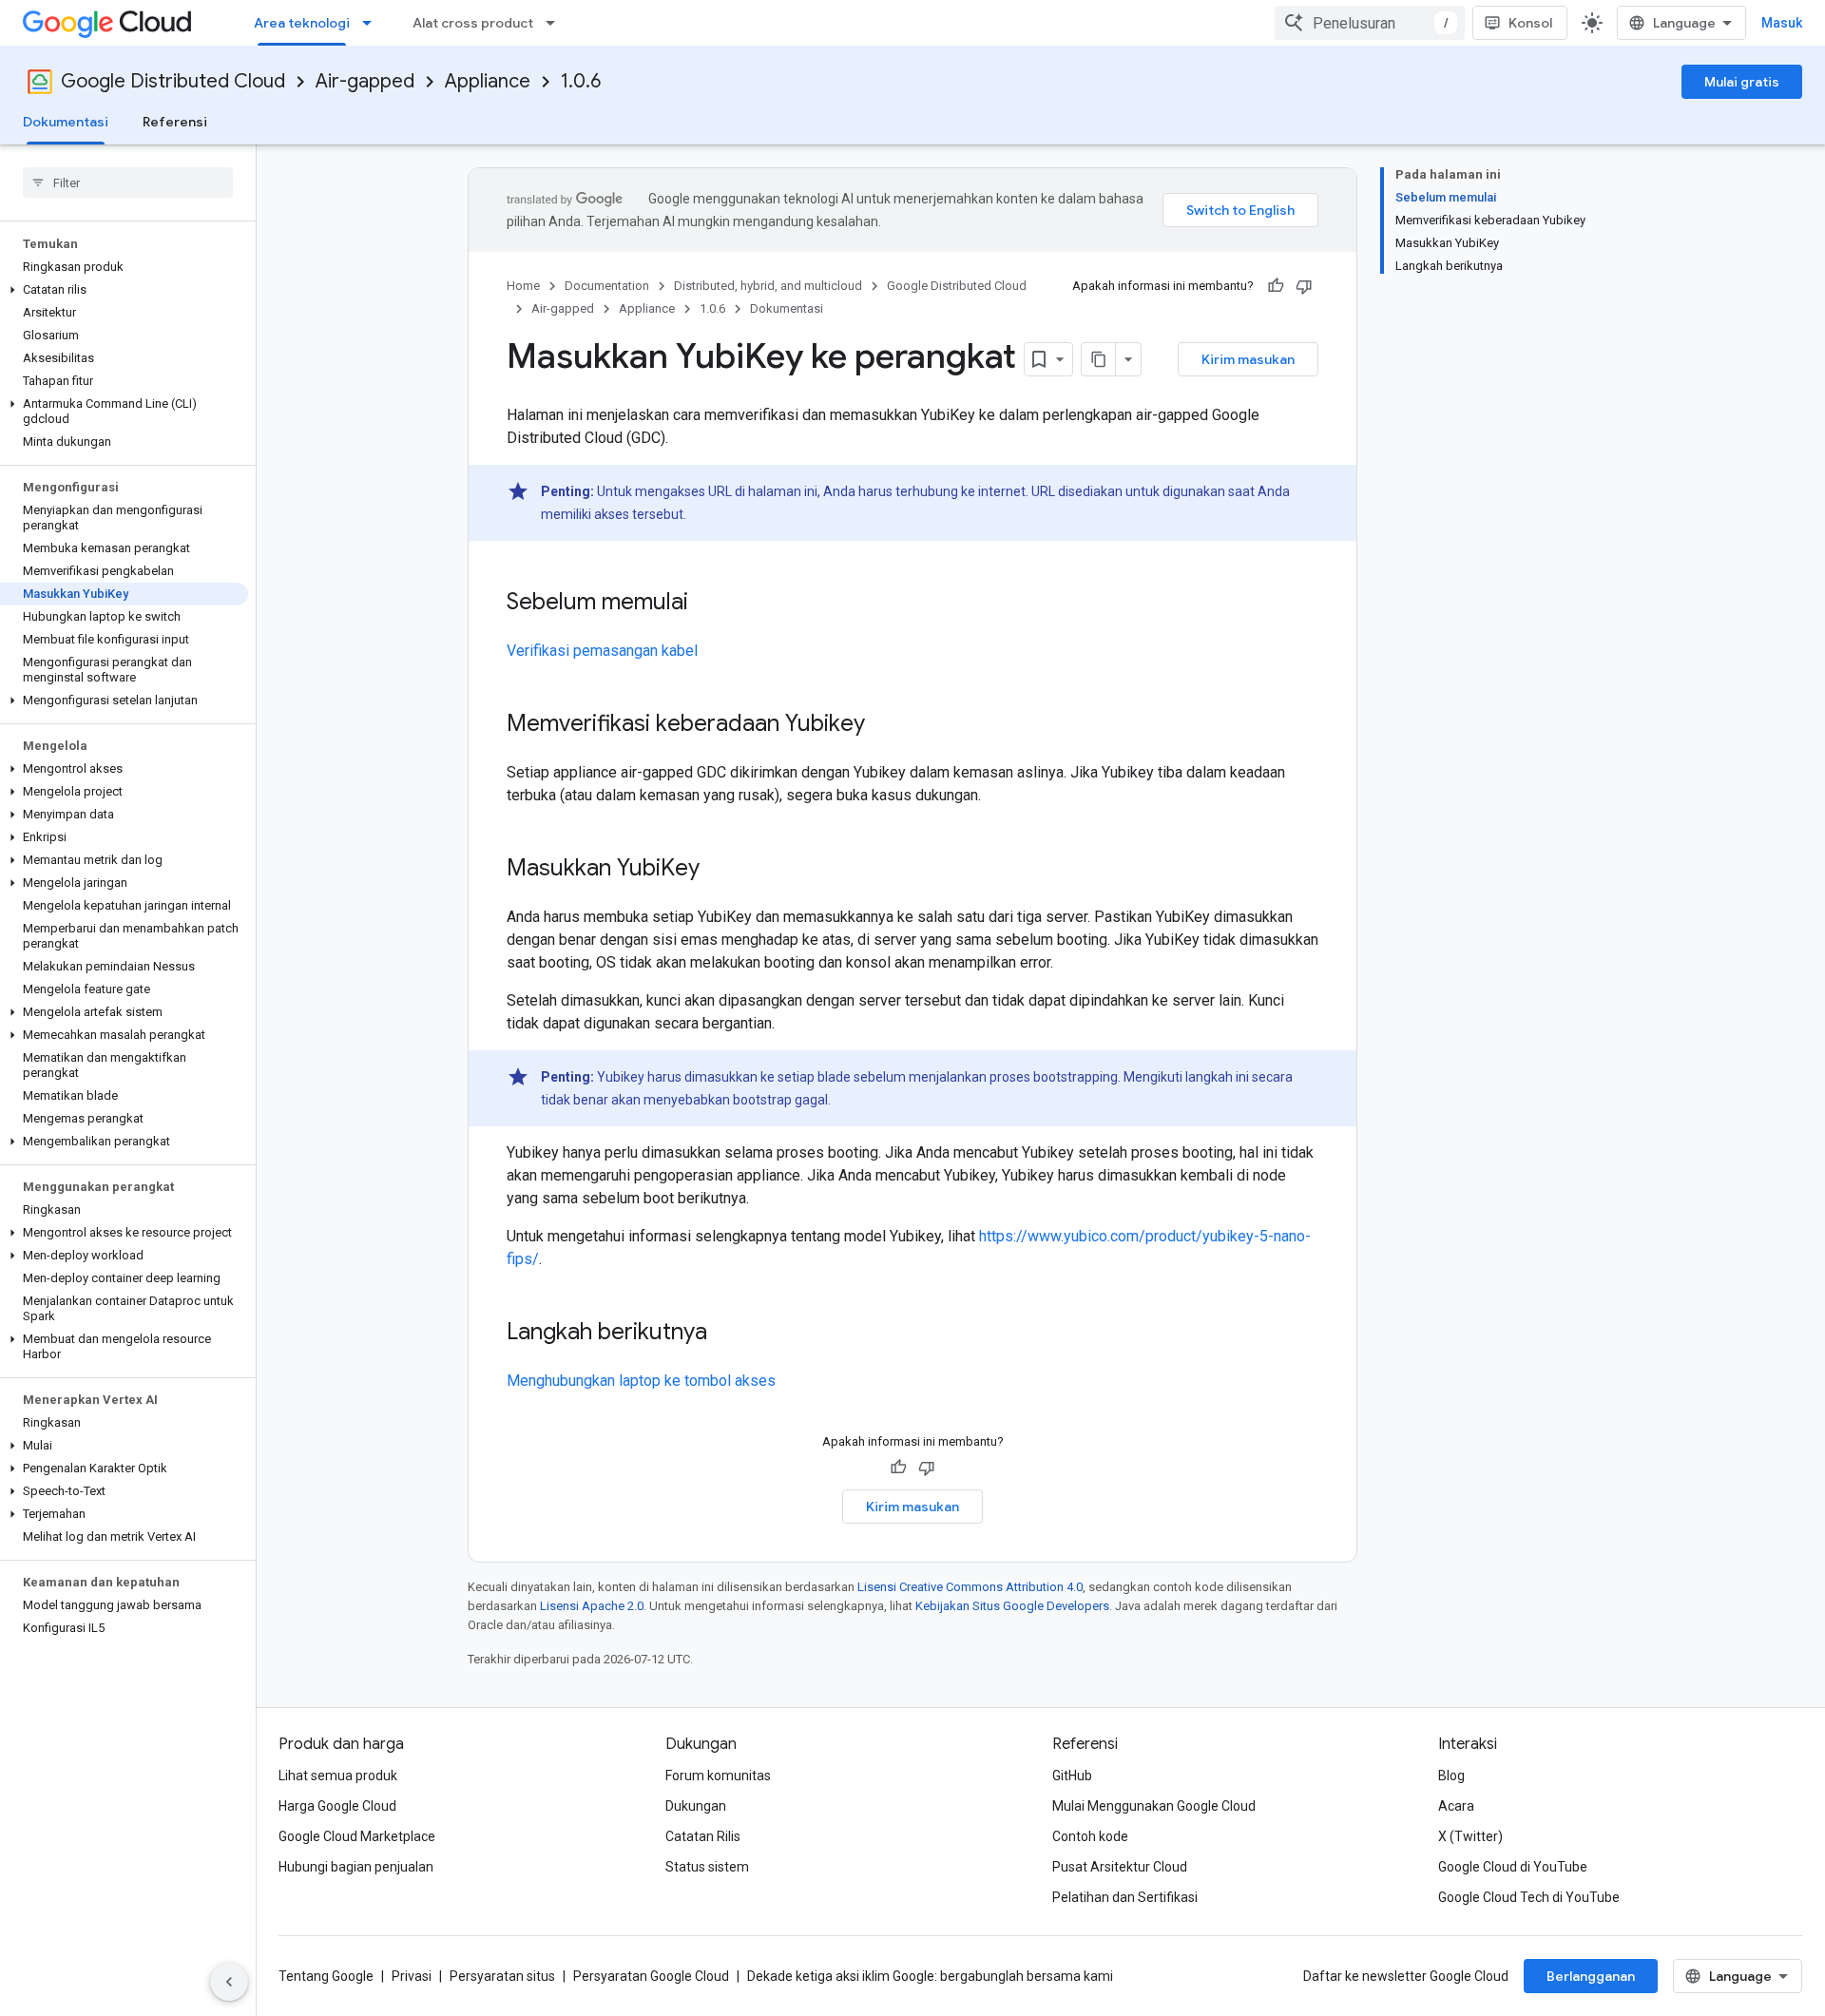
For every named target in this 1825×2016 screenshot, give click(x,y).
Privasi (412, 1976)
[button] (124, 290)
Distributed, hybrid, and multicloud (768, 286)
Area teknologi (302, 23)
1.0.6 (581, 81)
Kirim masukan (1248, 359)
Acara (1456, 1806)
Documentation (607, 286)
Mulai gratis (1742, 82)
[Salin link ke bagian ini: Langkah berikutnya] (726, 1334)
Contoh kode (1090, 1836)
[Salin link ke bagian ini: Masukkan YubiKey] (719, 870)
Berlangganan (1591, 1976)
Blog (1451, 1776)
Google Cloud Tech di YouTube (1529, 1897)
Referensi (175, 122)
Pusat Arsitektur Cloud (1120, 1867)
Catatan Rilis (703, 1836)
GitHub (1072, 1776)
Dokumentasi (66, 122)
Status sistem (707, 1867)
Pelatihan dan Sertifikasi (1125, 1897)
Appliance (488, 81)
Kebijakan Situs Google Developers (1012, 1606)
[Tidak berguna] (1304, 286)
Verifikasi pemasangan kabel (602, 651)
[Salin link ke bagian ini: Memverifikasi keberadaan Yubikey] (884, 725)
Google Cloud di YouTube (1513, 1867)
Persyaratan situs (502, 1976)
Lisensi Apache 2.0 (592, 1606)
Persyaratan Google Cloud (651, 1976)
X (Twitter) (1470, 1836)
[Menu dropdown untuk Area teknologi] (373, 23)
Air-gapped (365, 81)
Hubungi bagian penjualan (356, 1867)
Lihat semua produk (338, 1776)
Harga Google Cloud (337, 1806)
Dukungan (696, 1806)
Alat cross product (473, 23)
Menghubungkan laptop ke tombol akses (641, 1381)
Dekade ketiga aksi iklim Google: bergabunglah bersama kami (930, 1976)
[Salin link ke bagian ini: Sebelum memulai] (707, 604)
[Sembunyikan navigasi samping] (229, 1982)
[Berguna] (1276, 286)
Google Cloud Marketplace (357, 1836)
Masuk (1782, 23)
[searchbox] (128, 182)
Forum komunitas (718, 1776)
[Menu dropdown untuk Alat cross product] (556, 23)
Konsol (1530, 23)
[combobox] (1370, 23)
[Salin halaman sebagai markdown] (1099, 359)
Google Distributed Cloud (173, 81)
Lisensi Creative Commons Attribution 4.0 (970, 1587)
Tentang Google (326, 1976)
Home (523, 286)
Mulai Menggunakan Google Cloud (1154, 1806)
